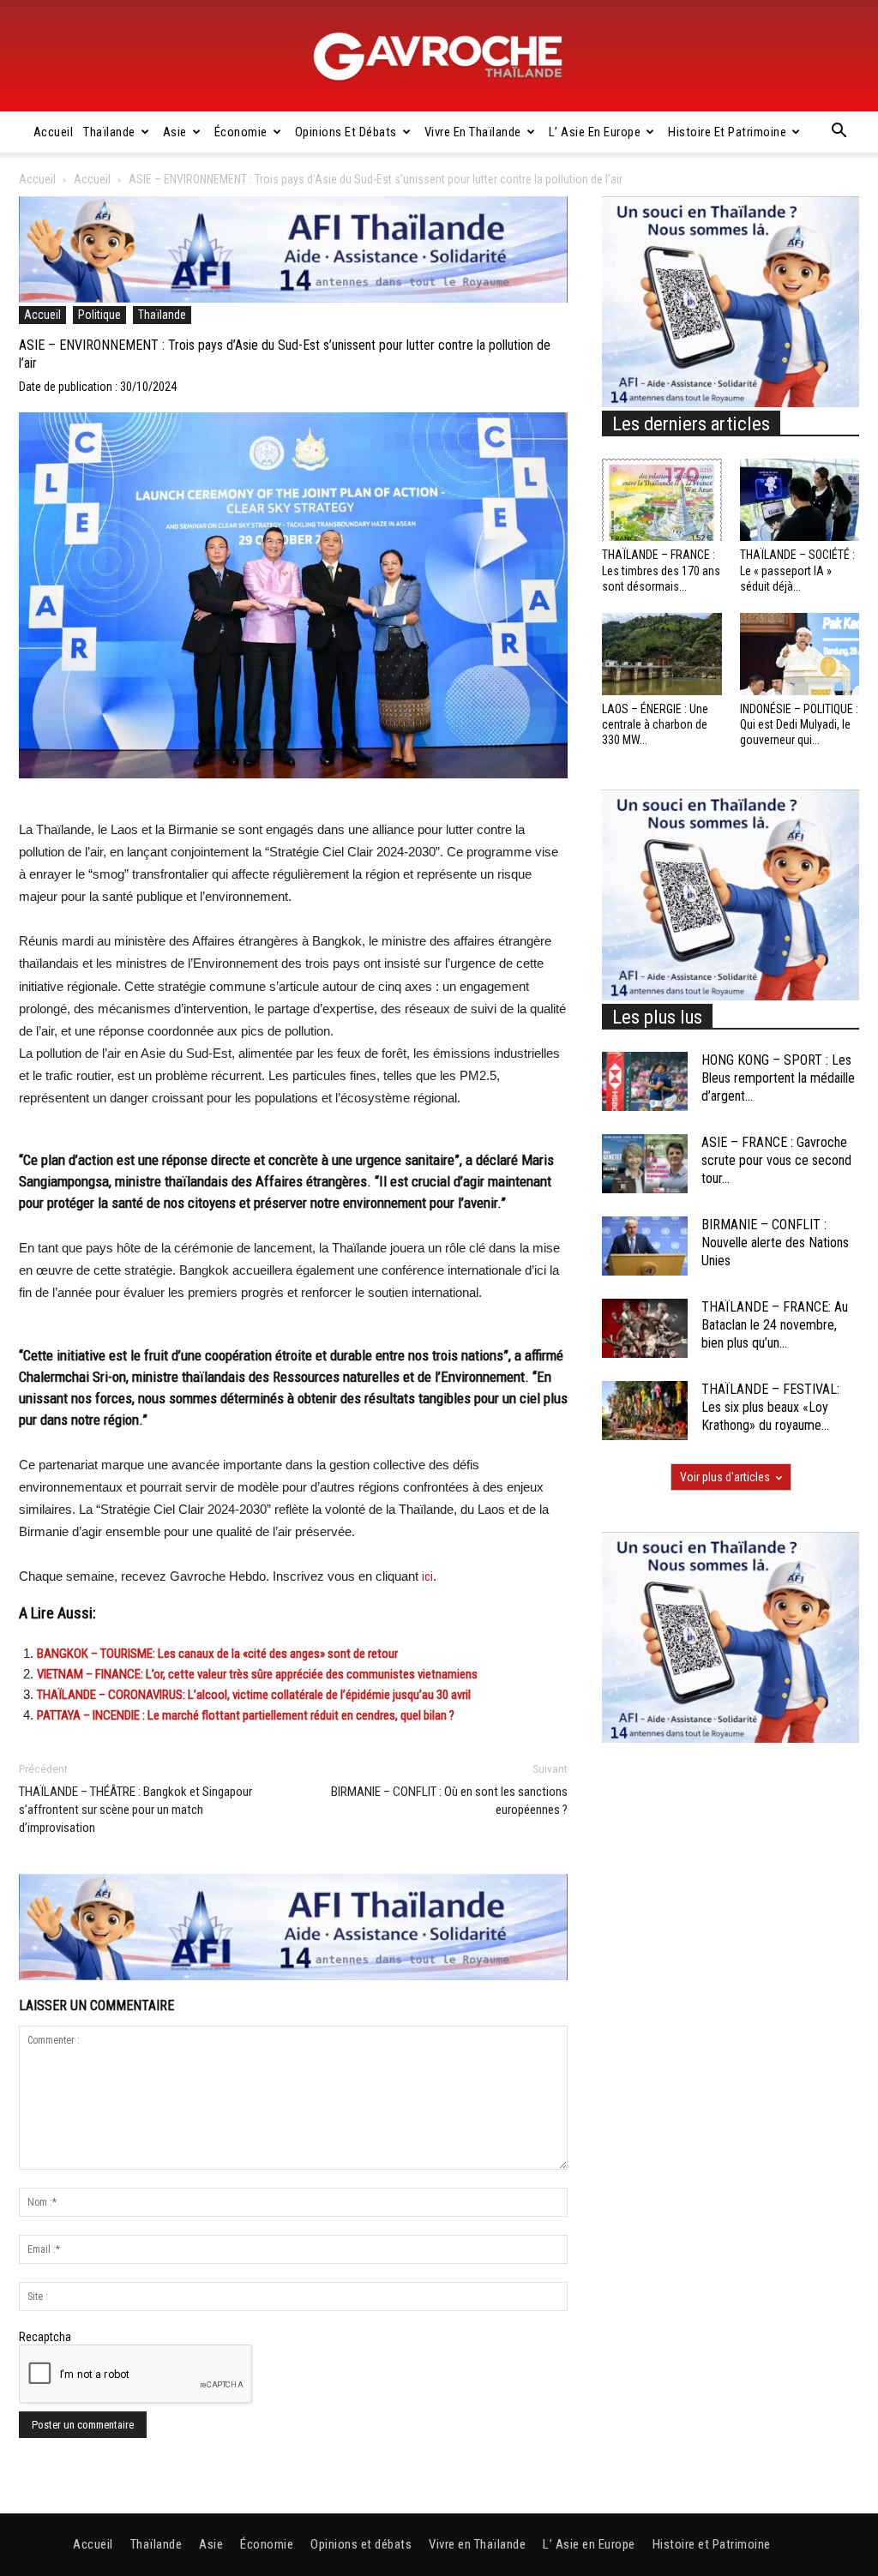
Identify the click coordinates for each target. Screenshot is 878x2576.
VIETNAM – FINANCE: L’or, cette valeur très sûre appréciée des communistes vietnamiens (257, 1674)
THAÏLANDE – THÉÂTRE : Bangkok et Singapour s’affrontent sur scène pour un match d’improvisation (135, 1810)
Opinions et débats (346, 132)
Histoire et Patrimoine (727, 132)
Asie (175, 132)
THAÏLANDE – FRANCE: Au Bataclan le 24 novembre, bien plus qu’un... (775, 1325)
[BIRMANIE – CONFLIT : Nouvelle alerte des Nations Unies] (645, 1246)
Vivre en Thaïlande (473, 132)
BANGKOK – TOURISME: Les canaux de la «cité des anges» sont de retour (217, 1654)
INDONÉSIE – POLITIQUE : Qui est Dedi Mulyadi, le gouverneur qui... (799, 724)
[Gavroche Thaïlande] (439, 57)
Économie (241, 132)
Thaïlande (109, 132)
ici (427, 1576)
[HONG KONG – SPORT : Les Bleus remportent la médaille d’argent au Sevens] (645, 1081)
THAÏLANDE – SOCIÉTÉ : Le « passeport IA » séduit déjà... (797, 570)
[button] (839, 133)
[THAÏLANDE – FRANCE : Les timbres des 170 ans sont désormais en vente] (662, 500)
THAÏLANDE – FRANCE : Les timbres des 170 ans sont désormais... (661, 570)
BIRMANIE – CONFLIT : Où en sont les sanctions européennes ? (449, 1801)
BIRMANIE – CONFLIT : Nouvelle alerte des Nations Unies (775, 1243)
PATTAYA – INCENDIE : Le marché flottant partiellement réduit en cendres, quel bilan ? (246, 1715)
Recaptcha (45, 2337)
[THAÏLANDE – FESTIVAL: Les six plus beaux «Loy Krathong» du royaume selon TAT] (645, 1411)
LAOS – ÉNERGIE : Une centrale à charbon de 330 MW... (655, 724)
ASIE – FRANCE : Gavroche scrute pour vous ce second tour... (776, 1160)
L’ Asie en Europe (595, 132)
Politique (99, 315)
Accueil (54, 132)
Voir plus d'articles (725, 1477)
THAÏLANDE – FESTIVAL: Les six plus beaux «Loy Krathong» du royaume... (770, 1407)
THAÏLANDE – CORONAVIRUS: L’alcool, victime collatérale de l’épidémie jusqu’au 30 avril (254, 1695)
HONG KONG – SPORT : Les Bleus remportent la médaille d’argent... (778, 1078)
